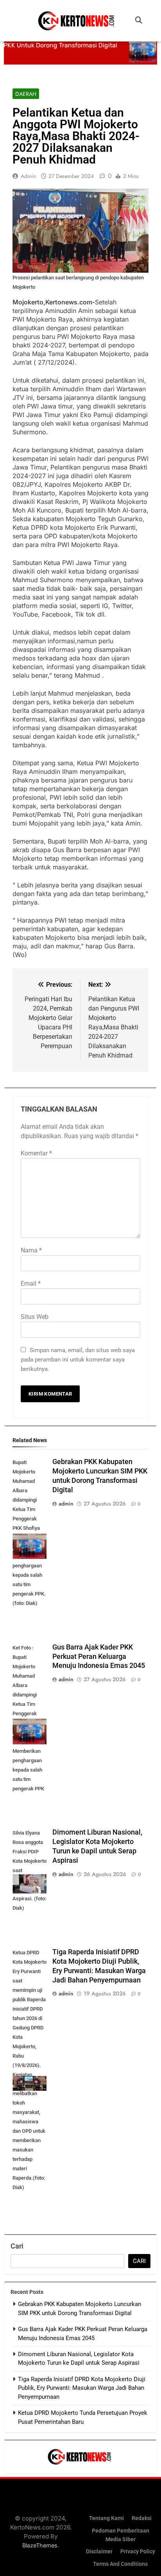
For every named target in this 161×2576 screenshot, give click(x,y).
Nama (31, 1250)
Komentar (36, 1153)
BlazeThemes (40, 2545)
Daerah (26, 94)
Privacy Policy (138, 2552)
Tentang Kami (106, 2518)
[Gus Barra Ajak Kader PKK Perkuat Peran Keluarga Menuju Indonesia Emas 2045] (133, 50)
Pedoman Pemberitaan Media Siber (121, 2535)
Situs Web (35, 1317)
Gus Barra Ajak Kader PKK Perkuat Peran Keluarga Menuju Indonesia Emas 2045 (99, 1657)
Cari (17, 2246)
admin (28, 176)
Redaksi (142, 2518)
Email (31, 1284)
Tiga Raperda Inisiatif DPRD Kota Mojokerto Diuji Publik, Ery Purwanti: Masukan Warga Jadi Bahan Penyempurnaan (82, 2388)
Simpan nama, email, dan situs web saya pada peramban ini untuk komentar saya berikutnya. (78, 1360)
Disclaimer (99, 2552)
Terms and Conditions (120, 2564)
